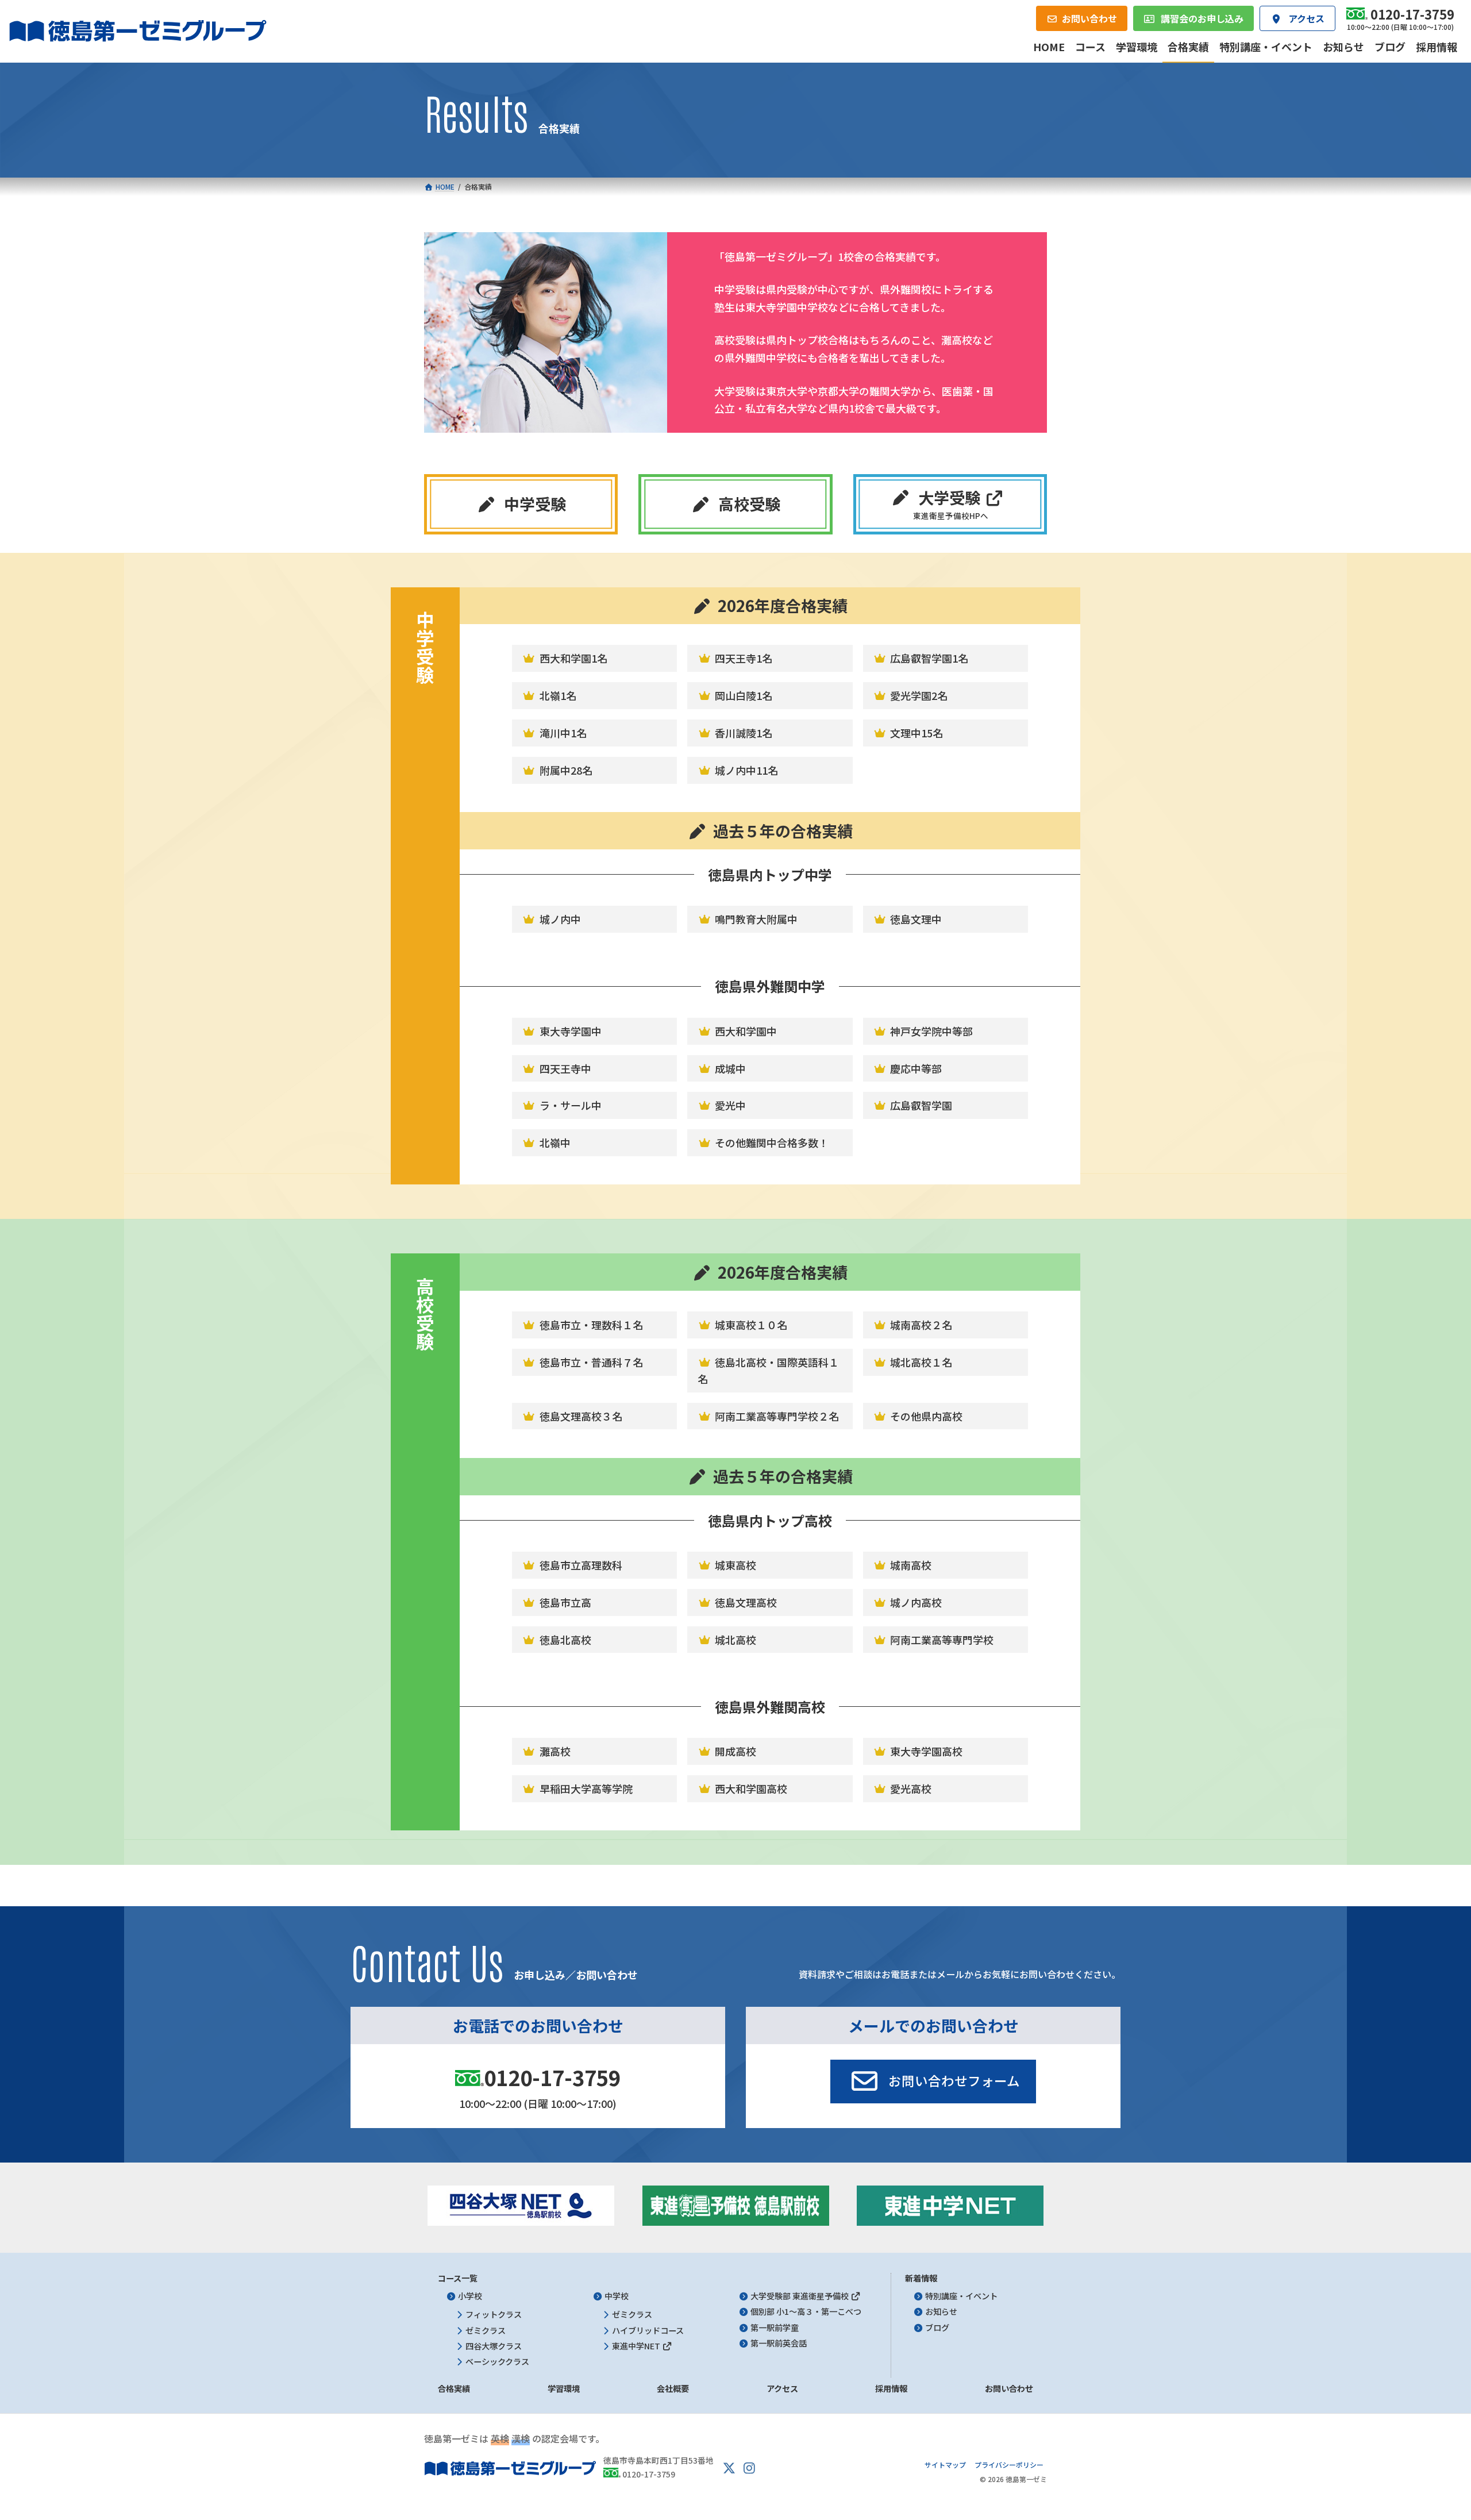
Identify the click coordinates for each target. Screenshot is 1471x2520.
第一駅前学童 (775, 2327)
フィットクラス (494, 2314)
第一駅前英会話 (779, 2343)
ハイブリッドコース (648, 2330)
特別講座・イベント (961, 2296)
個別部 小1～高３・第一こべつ (806, 2311)
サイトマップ (945, 2465)
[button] (521, 504)
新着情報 (921, 2278)
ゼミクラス (486, 2330)
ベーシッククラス (497, 2361)
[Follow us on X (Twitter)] (729, 2468)
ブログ (937, 2327)
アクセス (782, 2388)
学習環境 (564, 2388)
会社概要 (673, 2388)
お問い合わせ (1009, 2388)
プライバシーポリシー (1009, 2465)
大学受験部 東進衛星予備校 (800, 2296)
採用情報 (891, 2388)
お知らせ (941, 2311)
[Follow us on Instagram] (749, 2468)
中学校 (617, 2296)
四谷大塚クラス (494, 2346)
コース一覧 (458, 2278)
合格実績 (454, 2388)
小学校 (470, 2296)
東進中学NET (637, 2346)
